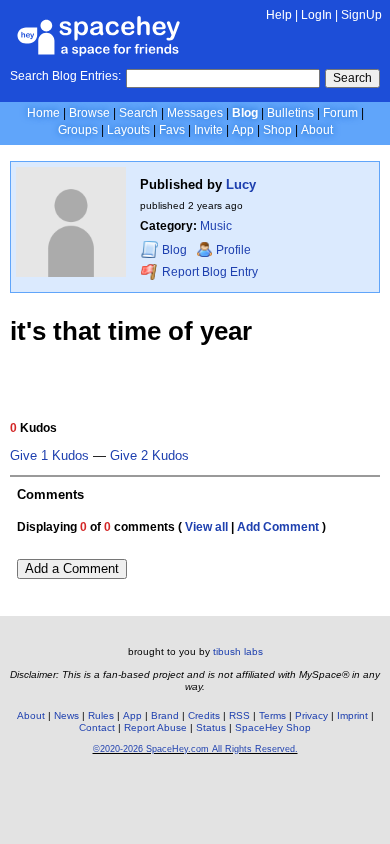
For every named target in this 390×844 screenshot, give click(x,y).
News (66, 715)
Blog (245, 113)
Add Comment (278, 527)
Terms (272, 715)
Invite (208, 130)
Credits (204, 715)
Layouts (128, 130)
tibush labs (238, 651)
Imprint (352, 715)
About (317, 130)
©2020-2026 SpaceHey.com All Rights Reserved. (195, 749)
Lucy (241, 184)
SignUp (361, 15)
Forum (340, 113)
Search (352, 78)
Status (211, 727)
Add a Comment (72, 568)
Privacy (311, 715)
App (243, 130)
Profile (233, 250)
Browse (89, 113)
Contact (97, 727)
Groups (78, 130)
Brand (165, 715)
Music (216, 226)
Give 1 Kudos (49, 456)
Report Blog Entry (208, 272)
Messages (195, 113)
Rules (101, 715)
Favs (172, 130)
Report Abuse (155, 727)
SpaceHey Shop (273, 727)
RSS (239, 715)
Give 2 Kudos (149, 456)
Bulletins (290, 113)
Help (279, 15)
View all (206, 527)
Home (43, 113)
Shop (277, 130)
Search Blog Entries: (65, 76)
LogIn (316, 15)
